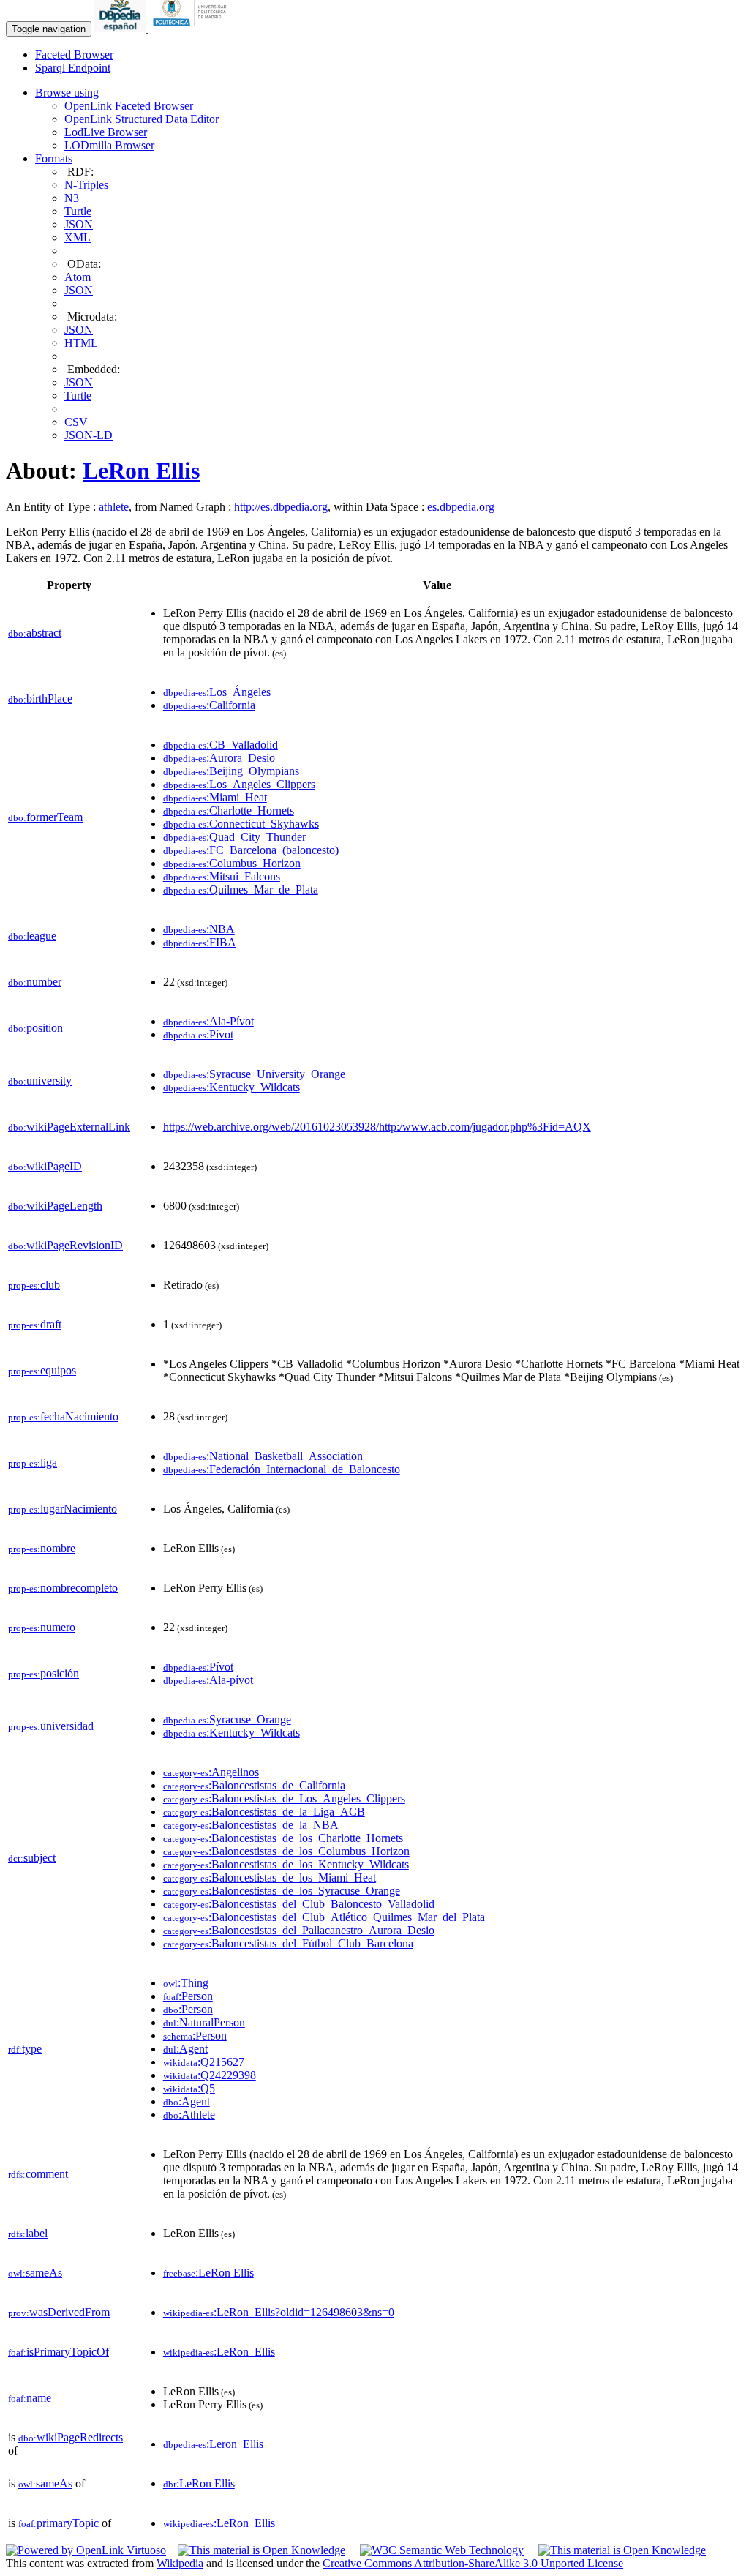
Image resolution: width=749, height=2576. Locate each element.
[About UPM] (192, 28)
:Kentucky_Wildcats (232, 1087)
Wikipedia (180, 2563)
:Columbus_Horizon (232, 863)
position (35, 1028)
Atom (78, 277)
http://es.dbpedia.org (281, 507)
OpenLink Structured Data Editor (142, 119)
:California (209, 705)
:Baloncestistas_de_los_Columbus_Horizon (286, 1851)
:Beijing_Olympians (231, 771)
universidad (51, 1726)
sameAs (35, 2273)
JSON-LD (89, 435)
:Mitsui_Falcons (222, 876)
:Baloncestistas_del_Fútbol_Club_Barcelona (288, 1943)
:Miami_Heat (215, 797)
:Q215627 (204, 2062)
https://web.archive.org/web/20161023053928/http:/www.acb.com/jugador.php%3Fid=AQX (377, 1127)
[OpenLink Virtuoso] (86, 2550)
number (35, 982)
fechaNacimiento (63, 1416)
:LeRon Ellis (208, 2273)
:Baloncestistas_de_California (254, 1785)
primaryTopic (59, 2523)
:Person (188, 1996)
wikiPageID (45, 1166)
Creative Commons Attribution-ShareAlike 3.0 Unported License (473, 2563)
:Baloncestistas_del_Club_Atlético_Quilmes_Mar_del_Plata (324, 1917)
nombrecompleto (63, 1588)
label (28, 2233)
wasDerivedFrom (59, 2312)
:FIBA (200, 942)
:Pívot (198, 1034)
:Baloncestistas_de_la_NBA (251, 1825)
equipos (42, 1370)
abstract (35, 633)
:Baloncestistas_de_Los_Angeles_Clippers (284, 1798)
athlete (114, 507)
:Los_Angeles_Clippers (239, 784)
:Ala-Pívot (208, 1021)
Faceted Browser (74, 55)
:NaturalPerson (204, 2022)
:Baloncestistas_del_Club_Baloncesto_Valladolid (299, 1904)
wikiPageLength (55, 1206)
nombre (42, 1548)
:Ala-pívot (208, 1680)
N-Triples (86, 185)
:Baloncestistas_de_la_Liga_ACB (264, 1812)
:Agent (185, 2049)
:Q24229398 (210, 2075)
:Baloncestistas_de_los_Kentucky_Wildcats (286, 1864)
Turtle (78, 211)
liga (33, 1463)
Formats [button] (54, 158)
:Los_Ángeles (217, 692)
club (34, 1285)
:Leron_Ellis (213, 2444)
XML (78, 237)
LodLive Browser (106, 132)
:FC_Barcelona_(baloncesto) (251, 850)
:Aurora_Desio (219, 758)
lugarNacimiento (63, 1509)
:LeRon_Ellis (219, 2352)
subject (32, 1858)
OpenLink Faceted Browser (129, 106)
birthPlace (40, 699)
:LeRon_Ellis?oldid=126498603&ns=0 (279, 2312)
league (32, 936)
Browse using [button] (67, 93)
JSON (79, 224)
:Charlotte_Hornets (229, 810)
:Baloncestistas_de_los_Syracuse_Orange (282, 1891)
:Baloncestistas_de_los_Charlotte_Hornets (283, 1838)
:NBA (199, 929)
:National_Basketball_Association (263, 1456)
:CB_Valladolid (221, 745)
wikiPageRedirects (71, 2437)
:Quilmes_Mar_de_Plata (241, 890)
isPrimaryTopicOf (59, 2352)
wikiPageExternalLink (69, 1127)
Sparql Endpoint (73, 68)
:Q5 (189, 2088)
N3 (72, 198)
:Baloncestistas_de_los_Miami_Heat (270, 1877)
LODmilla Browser (109, 145)
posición (44, 1673)
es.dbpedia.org (461, 507)
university (40, 1081)
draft (35, 1324)
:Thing (186, 1983)
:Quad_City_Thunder (234, 837)
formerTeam (45, 817)
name (30, 2398)
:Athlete (189, 2115)
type (25, 2049)
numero (42, 1627)
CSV (76, 422)
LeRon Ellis (141, 471)
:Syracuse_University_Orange (254, 1074)
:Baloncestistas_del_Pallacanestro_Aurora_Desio (299, 1930)
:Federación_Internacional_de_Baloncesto (282, 1469)
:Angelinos (211, 1772)
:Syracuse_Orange (227, 1719)
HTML (81, 343)
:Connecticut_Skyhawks (241, 824)
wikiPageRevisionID (65, 1245)
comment (38, 2174)
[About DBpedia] (121, 28)
